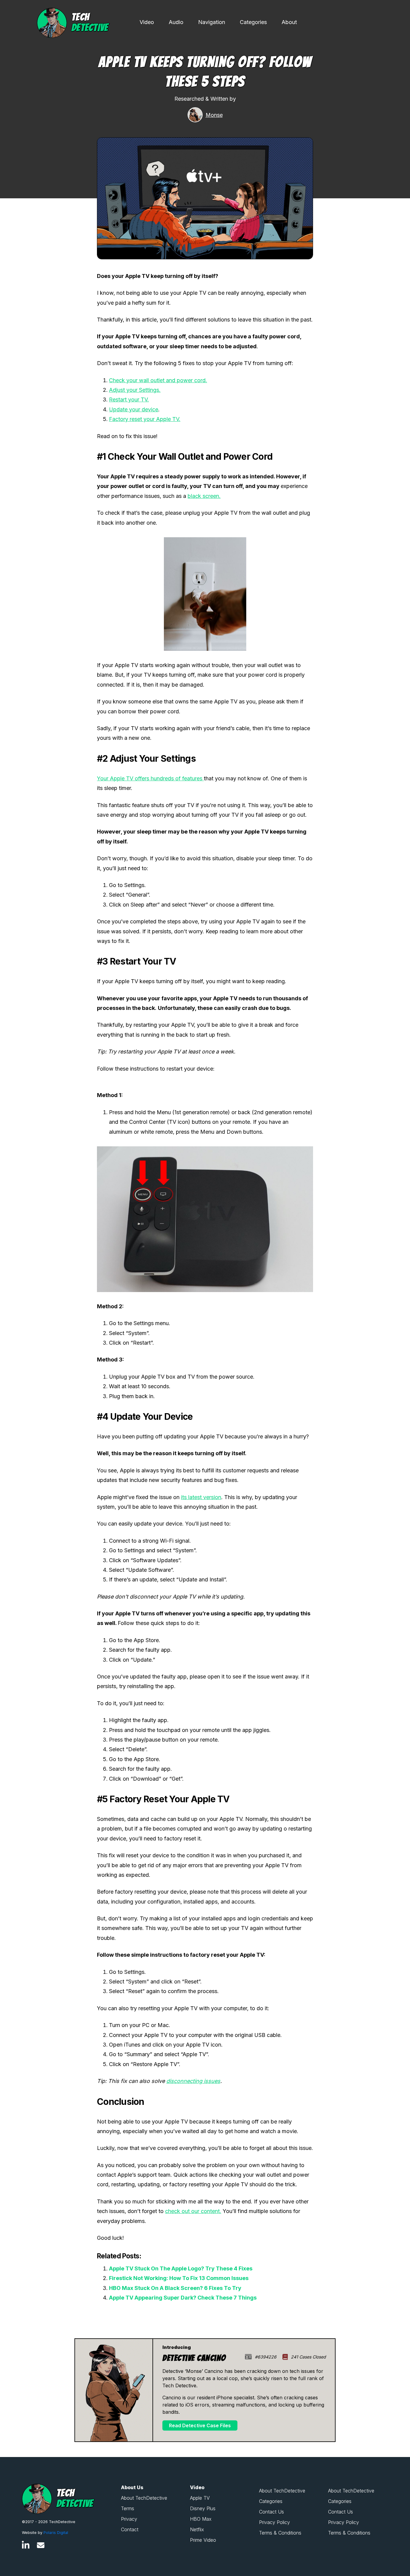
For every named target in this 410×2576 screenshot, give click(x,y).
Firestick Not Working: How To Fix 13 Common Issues (179, 2278)
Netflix (197, 2529)
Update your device (134, 409)
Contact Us (271, 2512)
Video (147, 22)
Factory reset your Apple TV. (145, 419)
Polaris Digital (56, 2533)
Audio (176, 22)
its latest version (201, 1497)
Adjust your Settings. (135, 390)
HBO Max (201, 2519)
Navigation (212, 22)
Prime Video (203, 2540)
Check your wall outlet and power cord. (158, 380)
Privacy (129, 2519)
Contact (130, 2529)
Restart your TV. (129, 399)
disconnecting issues (193, 2081)
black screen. (204, 496)
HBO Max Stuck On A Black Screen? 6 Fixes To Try (175, 2288)
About (289, 22)
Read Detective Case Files (200, 2425)
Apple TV (200, 2498)
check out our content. (193, 2211)
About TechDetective (144, 2498)
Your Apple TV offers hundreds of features (150, 778)
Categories (253, 22)
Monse (214, 115)
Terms (128, 2508)
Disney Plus (203, 2508)
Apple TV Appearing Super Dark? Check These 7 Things (183, 2298)
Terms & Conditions (280, 2533)
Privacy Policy (274, 2522)
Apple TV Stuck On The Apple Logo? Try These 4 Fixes (181, 2268)
